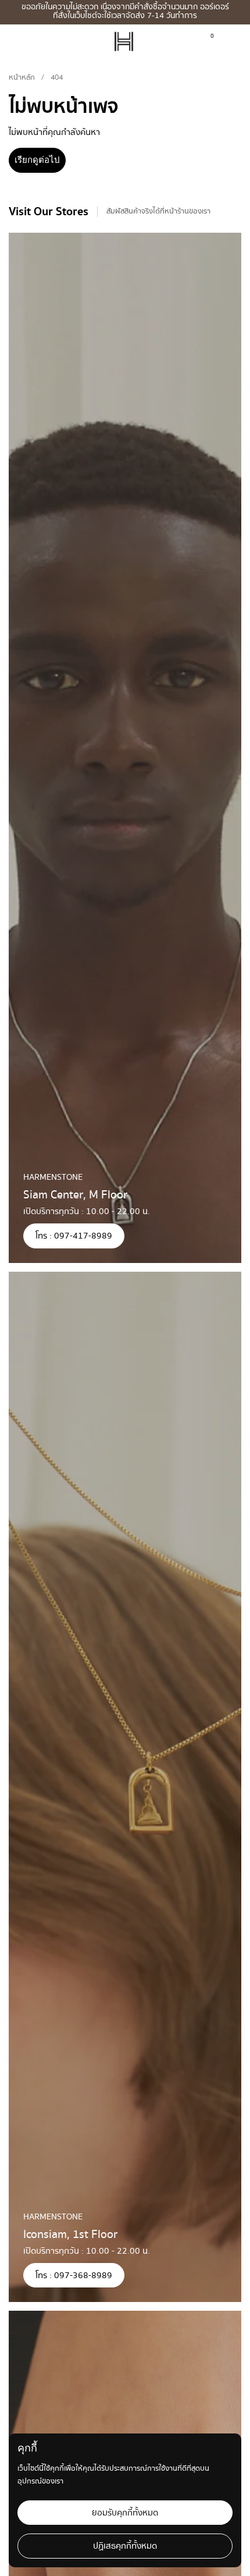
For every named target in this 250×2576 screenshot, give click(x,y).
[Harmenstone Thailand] (124, 42)
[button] (231, 42)
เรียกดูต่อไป (37, 160)
